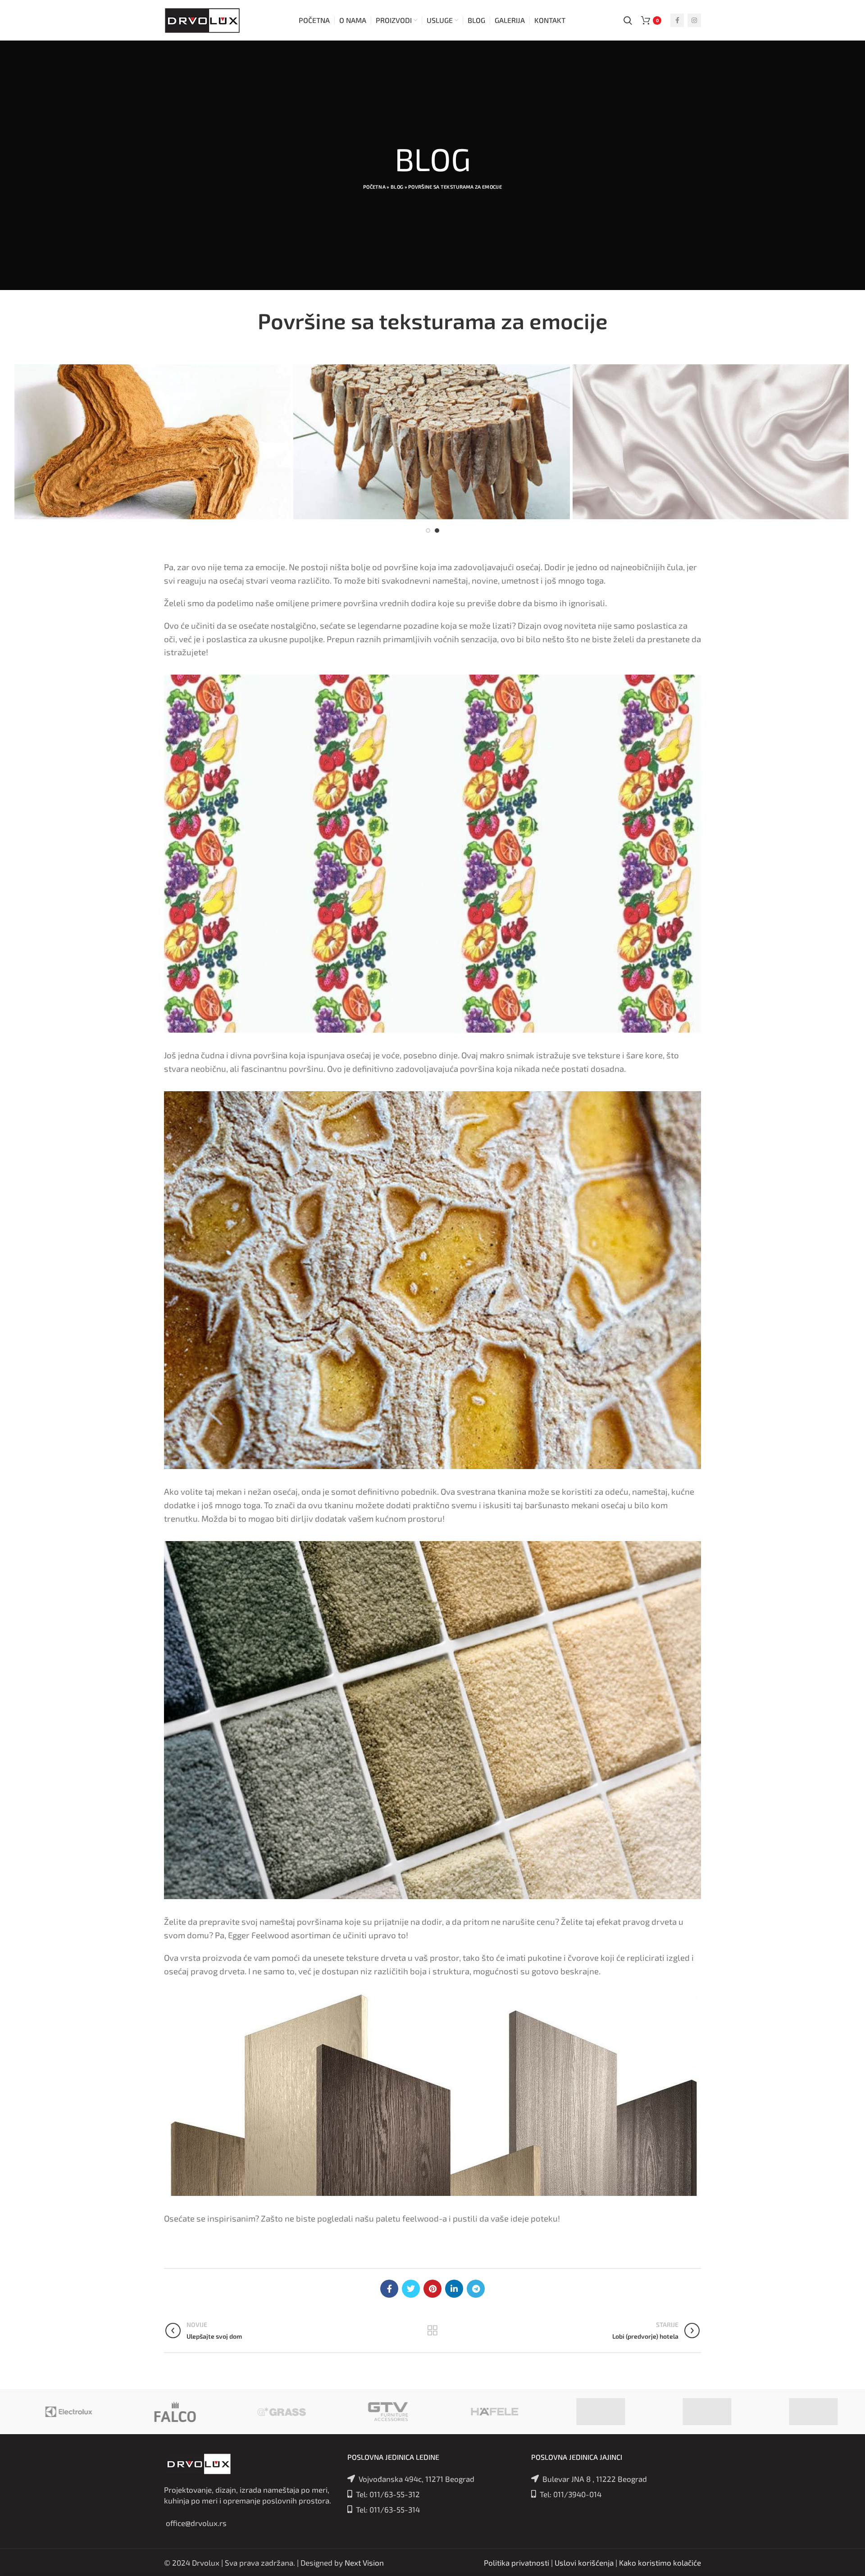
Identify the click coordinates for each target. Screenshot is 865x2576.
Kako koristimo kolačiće (660, 2562)
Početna (374, 187)
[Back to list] (432, 2331)
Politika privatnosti (517, 2562)
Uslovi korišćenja (584, 2562)
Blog (397, 187)
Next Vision (364, 2562)
